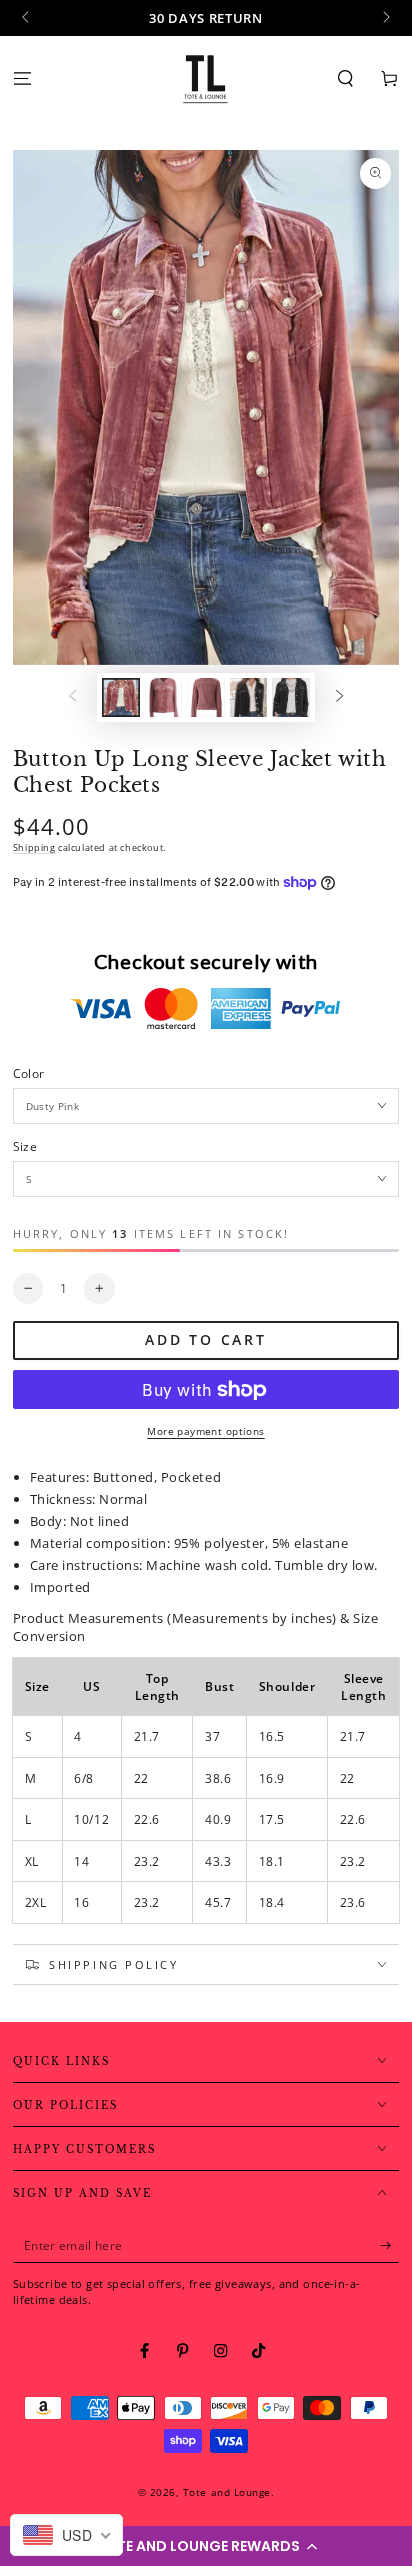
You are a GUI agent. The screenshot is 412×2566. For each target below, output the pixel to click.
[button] (206, 2546)
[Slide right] (384, 18)
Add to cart (206, 1339)
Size (25, 1146)
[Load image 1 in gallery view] (120, 697)
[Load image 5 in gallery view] (290, 697)
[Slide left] (27, 18)
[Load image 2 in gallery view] (163, 697)
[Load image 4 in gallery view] (248, 697)
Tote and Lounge (227, 2492)
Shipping (34, 847)
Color (29, 1073)
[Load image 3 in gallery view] (205, 697)
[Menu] (22, 78)
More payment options (206, 1431)
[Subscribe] (390, 2245)
